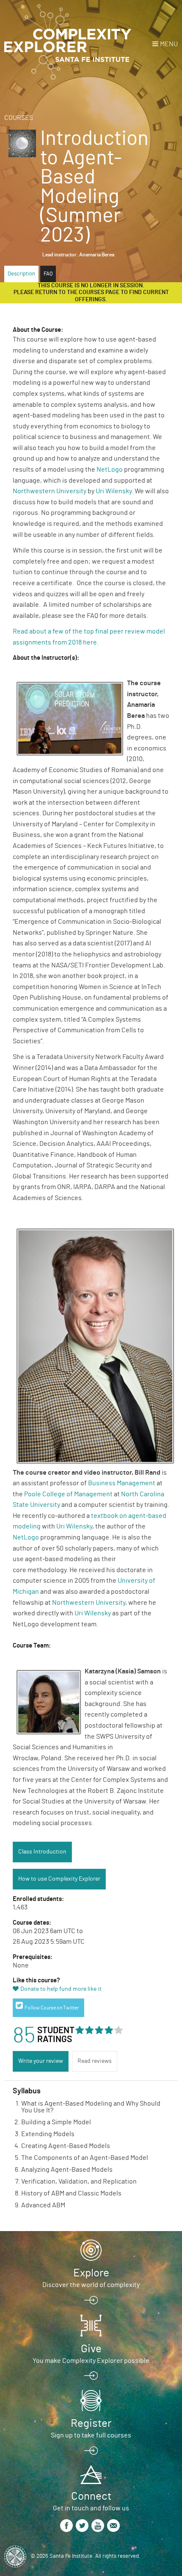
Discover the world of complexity (91, 2285)
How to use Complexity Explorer (59, 1879)
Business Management (122, 1483)
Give (91, 2349)
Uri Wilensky (114, 491)
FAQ (48, 274)
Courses (19, 118)
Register (91, 2423)
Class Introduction (42, 1852)
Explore (91, 2273)
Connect (91, 2496)
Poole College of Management (68, 1494)
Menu (169, 44)
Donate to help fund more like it (61, 1989)
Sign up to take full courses (91, 2435)
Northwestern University (50, 491)
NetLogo (110, 470)
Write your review (41, 2061)
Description (21, 274)
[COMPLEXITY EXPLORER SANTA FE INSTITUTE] (68, 42)
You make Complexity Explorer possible (91, 2361)
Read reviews (95, 2061)
